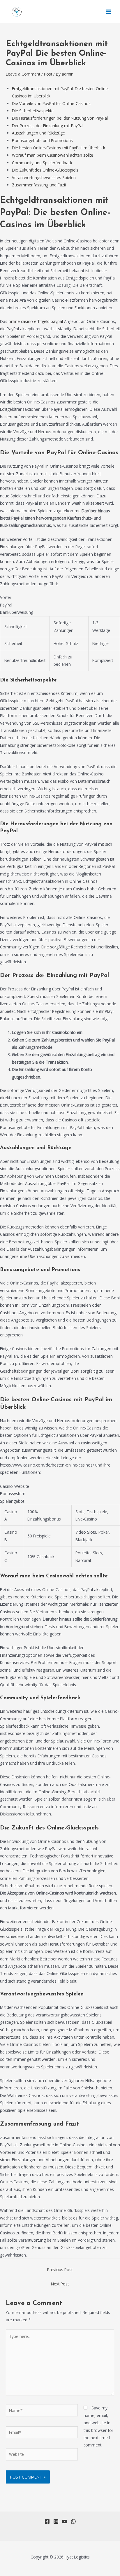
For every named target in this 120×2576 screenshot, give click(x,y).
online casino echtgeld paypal (36, 321)
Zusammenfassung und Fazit (39, 185)
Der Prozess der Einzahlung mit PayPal (48, 126)
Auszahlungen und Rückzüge (38, 133)
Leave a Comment (23, 74)
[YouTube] (65, 2521)
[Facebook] (47, 2521)
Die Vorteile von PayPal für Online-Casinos (51, 103)
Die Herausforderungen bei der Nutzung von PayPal (60, 118)
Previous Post (60, 2270)
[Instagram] (56, 2521)
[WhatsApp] (73, 2521)
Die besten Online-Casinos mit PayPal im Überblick (59, 148)
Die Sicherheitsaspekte (33, 111)
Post (48, 74)
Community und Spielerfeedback (42, 163)
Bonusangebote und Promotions (42, 140)
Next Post (60, 2284)
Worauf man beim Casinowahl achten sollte (53, 155)
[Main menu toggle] (108, 12)
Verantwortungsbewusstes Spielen (44, 178)
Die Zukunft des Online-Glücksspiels (45, 170)
